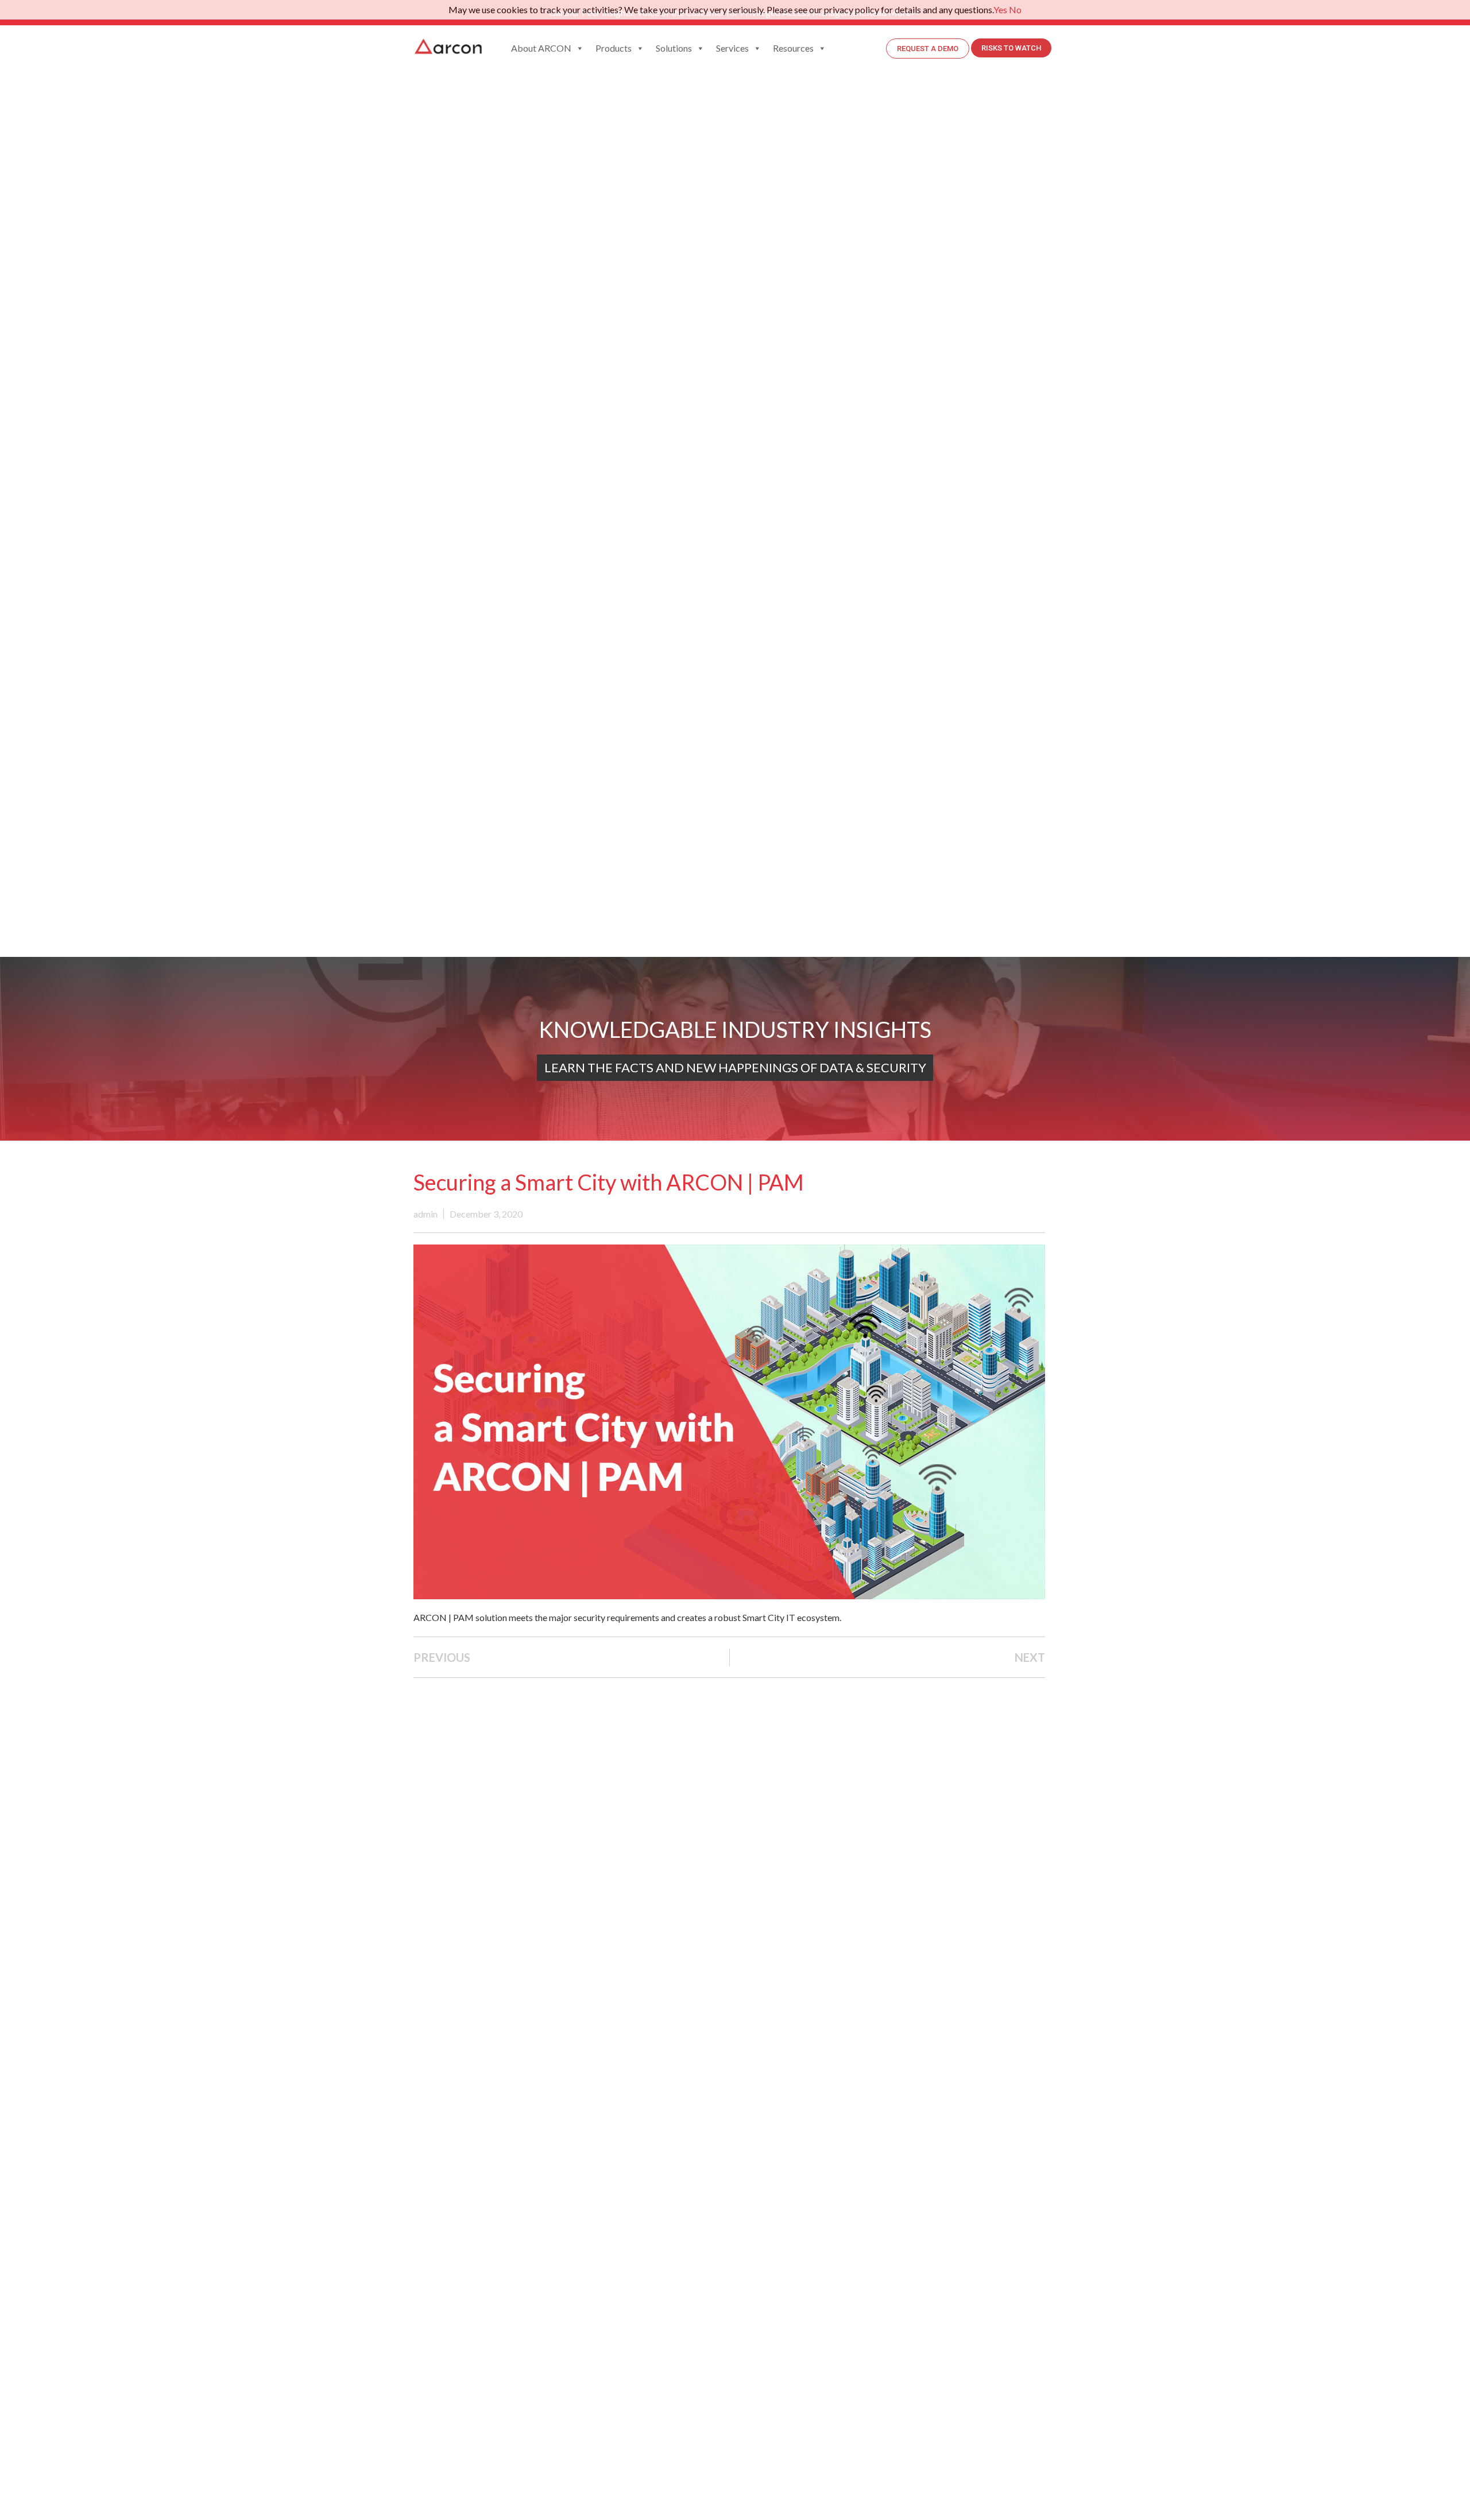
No (1015, 9)
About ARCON (541, 48)
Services (732, 48)
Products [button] (614, 48)
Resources (793, 48)
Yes (1000, 9)
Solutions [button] (674, 48)
